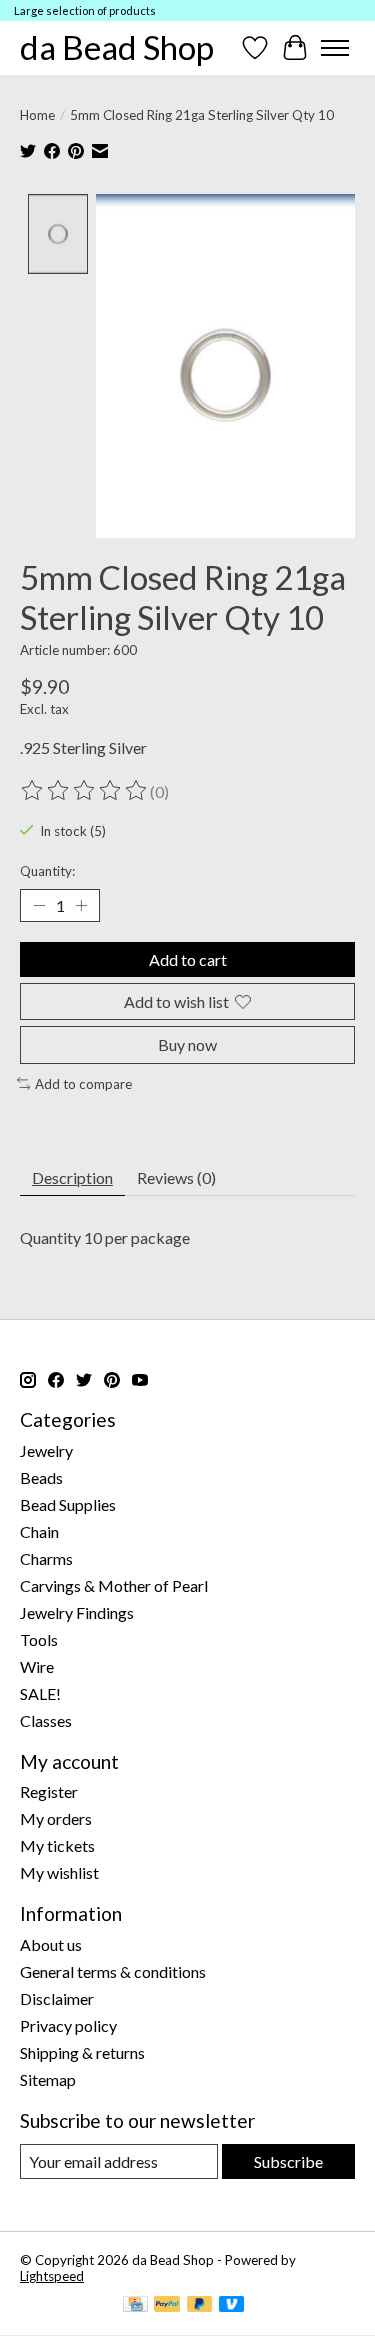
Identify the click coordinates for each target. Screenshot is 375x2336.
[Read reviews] (85, 791)
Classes (46, 1720)
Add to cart (188, 959)
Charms (46, 1558)
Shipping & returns (82, 2052)
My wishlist (59, 1872)
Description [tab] (72, 1177)
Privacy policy (68, 2025)
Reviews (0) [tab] (176, 1177)
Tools (39, 1639)
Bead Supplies (68, 1504)
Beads (41, 1477)
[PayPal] (167, 2305)
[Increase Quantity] (81, 906)
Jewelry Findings (77, 1612)
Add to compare (83, 1084)
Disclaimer (57, 1998)
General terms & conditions (113, 1971)
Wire (37, 1666)
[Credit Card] (135, 2305)
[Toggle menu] (335, 48)
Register (49, 1791)
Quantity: (47, 871)
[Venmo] (232, 2305)
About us (51, 1944)
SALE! (40, 1693)
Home (37, 115)
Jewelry (46, 1450)
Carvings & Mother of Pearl (114, 1585)
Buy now (187, 1044)
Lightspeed (52, 2276)
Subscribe (288, 2161)
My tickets (57, 1845)
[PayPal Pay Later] (200, 2305)
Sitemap (48, 2079)
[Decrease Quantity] (39, 906)
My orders (56, 1818)
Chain (39, 1531)
